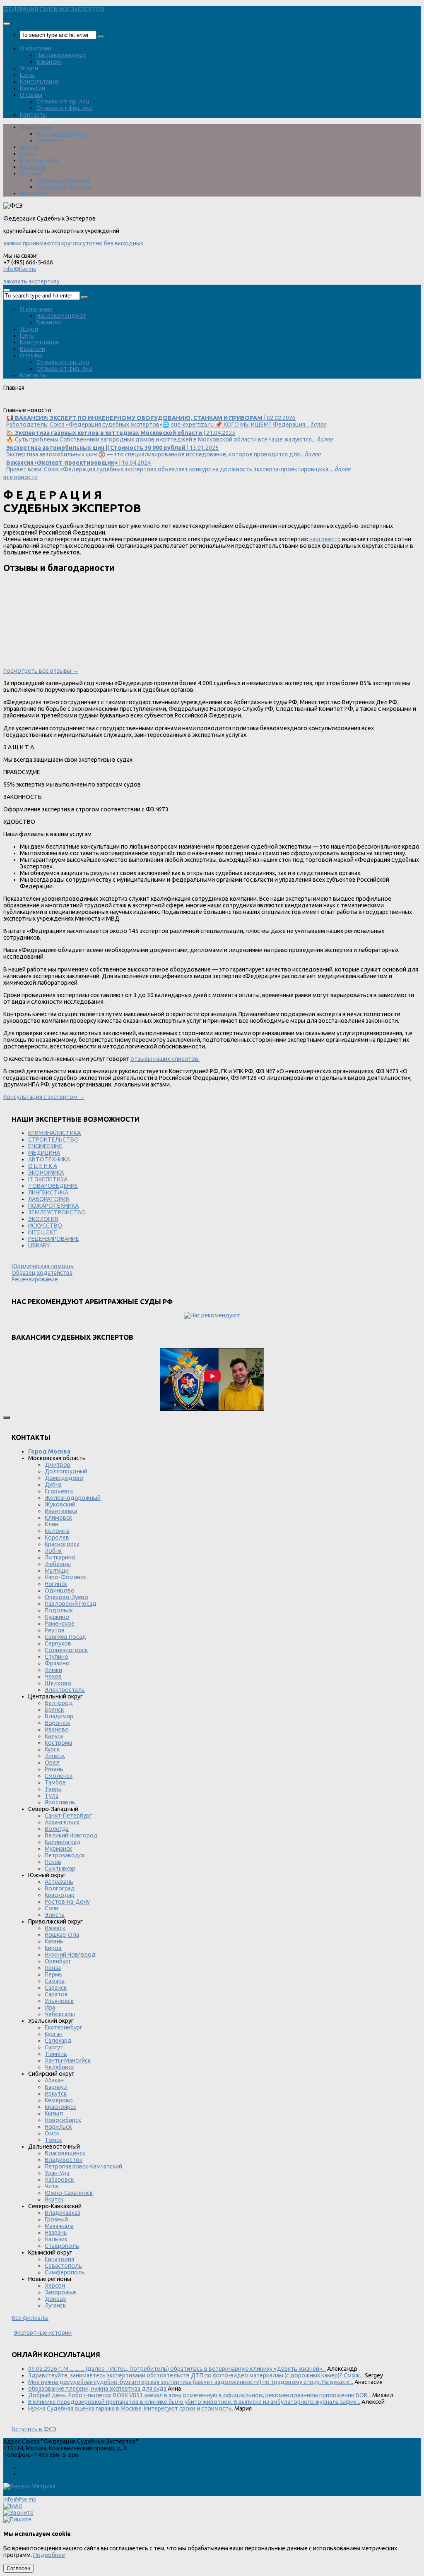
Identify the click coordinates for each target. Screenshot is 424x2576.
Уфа (50, 2008)
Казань (54, 1941)
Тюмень (56, 2054)
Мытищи (57, 1571)
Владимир (59, 1716)
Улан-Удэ (57, 2173)
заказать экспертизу (31, 281)
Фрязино (57, 1663)
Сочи (52, 1908)
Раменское (60, 1624)
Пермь (54, 1974)
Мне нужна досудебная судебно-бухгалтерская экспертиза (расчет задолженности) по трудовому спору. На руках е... (191, 2382)
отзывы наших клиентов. (165, 1059)
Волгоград (60, 1888)
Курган (54, 2034)
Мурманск (58, 1849)
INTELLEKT (43, 1232)
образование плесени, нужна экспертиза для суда (97, 2389)
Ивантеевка (61, 1511)
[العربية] (75, 403)
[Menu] (7, 24)
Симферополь (65, 2272)
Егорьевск (59, 1491)
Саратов (56, 1994)
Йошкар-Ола (62, 1935)
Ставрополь (62, 2246)
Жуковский (60, 1504)
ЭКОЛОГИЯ (43, 1219)
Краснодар (60, 1895)
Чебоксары (60, 2014)
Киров (53, 1948)
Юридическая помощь (43, 1266)
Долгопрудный (66, 1471)
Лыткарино (60, 1557)
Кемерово (59, 2100)
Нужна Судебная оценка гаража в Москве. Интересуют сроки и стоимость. (131, 2408)
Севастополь (63, 2266)
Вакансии (49, 62)
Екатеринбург (64, 2027)
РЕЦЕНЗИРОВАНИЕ (54, 1239)
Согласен (18, 2568)
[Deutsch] (31, 403)
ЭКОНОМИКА (46, 1173)
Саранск (56, 1988)
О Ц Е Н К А (43, 1166)
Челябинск (59, 2067)
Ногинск (56, 1584)
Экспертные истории (43, 2333)
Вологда (57, 1829)
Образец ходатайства (42, 1273)
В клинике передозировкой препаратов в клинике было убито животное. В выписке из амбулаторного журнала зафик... (194, 2402)
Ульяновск (59, 2001)
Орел (52, 1763)
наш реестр (325, 539)
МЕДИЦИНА (44, 1153)
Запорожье (60, 2292)
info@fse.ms (20, 269)
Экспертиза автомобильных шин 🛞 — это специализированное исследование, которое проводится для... (163, 451)
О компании (36, 48)
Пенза (53, 1968)
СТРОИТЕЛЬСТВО (53, 1139)
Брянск (54, 1710)
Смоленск (59, 1776)
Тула (52, 1796)
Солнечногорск (66, 1650)
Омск (52, 2133)
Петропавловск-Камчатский (83, 2166)
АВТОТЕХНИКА (49, 1159)
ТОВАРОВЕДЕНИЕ (53, 1186)
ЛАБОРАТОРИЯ (49, 1199)
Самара (55, 1981)
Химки (53, 1670)
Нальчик (56, 2239)
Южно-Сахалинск (69, 2193)
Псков (53, 1862)
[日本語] (98, 403)
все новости (20, 477)
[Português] (64, 403)
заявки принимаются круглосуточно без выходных (73, 243)
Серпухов (58, 1643)
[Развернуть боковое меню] (7, 1418)
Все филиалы (30, 2318)
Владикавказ (63, 2213)
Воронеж (58, 1723)
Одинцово (60, 1590)
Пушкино (57, 1617)
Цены (27, 75)
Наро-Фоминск (65, 1577)
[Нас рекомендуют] (212, 1315)
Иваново (57, 1729)
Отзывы (31, 95)
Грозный (56, 2219)
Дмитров (58, 1465)
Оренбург (58, 1961)
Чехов (53, 1677)
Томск (53, 2140)
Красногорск (62, 1544)
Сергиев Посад (65, 1637)
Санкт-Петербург (68, 1816)
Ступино (57, 1657)
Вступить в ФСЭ (34, 2429)
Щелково (58, 1683)
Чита (51, 2186)
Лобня (53, 1551)
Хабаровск (59, 2180)
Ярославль (60, 1802)
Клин (52, 1524)
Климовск (58, 1518)
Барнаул (56, 2087)
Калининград (63, 1842)
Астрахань (59, 1882)
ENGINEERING (45, 1146)
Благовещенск (65, 2153)
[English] (19, 403)
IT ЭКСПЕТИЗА (48, 1179)
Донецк (55, 2299)
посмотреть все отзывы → (41, 671)
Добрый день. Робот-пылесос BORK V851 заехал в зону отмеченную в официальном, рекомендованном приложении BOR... (200, 2395)
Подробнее (49, 2555)
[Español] (53, 403)
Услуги (29, 68)
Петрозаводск (65, 1855)
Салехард (58, 2041)
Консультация (39, 82)
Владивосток (64, 2160)
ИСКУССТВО (45, 1226)
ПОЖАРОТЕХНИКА (53, 1206)
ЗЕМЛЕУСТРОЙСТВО (57, 1212)
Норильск (58, 2127)
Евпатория (59, 2259)
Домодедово (64, 1478)
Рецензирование (35, 1279)
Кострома (58, 1743)
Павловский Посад (71, 1604)
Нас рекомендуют (61, 55)
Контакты (33, 115)
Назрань (56, 2233)
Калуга (54, 1736)
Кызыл (54, 2113)
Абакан (54, 2080)
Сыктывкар (60, 1868)
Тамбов (55, 1782)
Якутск (54, 2199)
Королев (57, 1537)
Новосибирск (63, 2120)
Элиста (55, 1915)
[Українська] (8, 403)
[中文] (109, 403)
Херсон (55, 2286)
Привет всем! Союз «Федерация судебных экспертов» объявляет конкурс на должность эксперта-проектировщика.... (178, 466)
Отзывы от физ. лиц (64, 108)
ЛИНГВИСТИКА (48, 1192)
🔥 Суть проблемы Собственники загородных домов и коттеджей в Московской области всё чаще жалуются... (169, 436)
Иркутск (56, 2094)
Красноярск (60, 2107)
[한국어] (87, 403)
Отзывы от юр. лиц (63, 101)
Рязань (54, 1769)
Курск (52, 1749)
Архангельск (62, 1822)
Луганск (55, 2305)
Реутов (55, 1630)
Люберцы (58, 1564)
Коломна (57, 1531)
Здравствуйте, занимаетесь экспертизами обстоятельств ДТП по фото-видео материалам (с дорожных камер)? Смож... (196, 2375)
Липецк (55, 1756)
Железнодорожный (73, 1498)
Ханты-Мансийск (68, 2060)
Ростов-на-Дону (67, 1902)
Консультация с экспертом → (44, 1097)
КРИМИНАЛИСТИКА (54, 1133)
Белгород (59, 1703)
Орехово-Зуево (66, 1597)
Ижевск (55, 1928)
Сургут (54, 2047)
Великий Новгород (71, 1835)
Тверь (53, 1789)
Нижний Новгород (70, 1955)
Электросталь (65, 1690)
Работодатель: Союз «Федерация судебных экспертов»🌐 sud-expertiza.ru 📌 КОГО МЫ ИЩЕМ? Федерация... (166, 421)
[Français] (42, 403)
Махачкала (59, 2226)
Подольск (59, 1610)
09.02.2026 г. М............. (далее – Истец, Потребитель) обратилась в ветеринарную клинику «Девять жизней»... (177, 2369)
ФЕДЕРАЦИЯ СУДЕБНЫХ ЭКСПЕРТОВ (54, 9)
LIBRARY (39, 1245)
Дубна (53, 1485)
